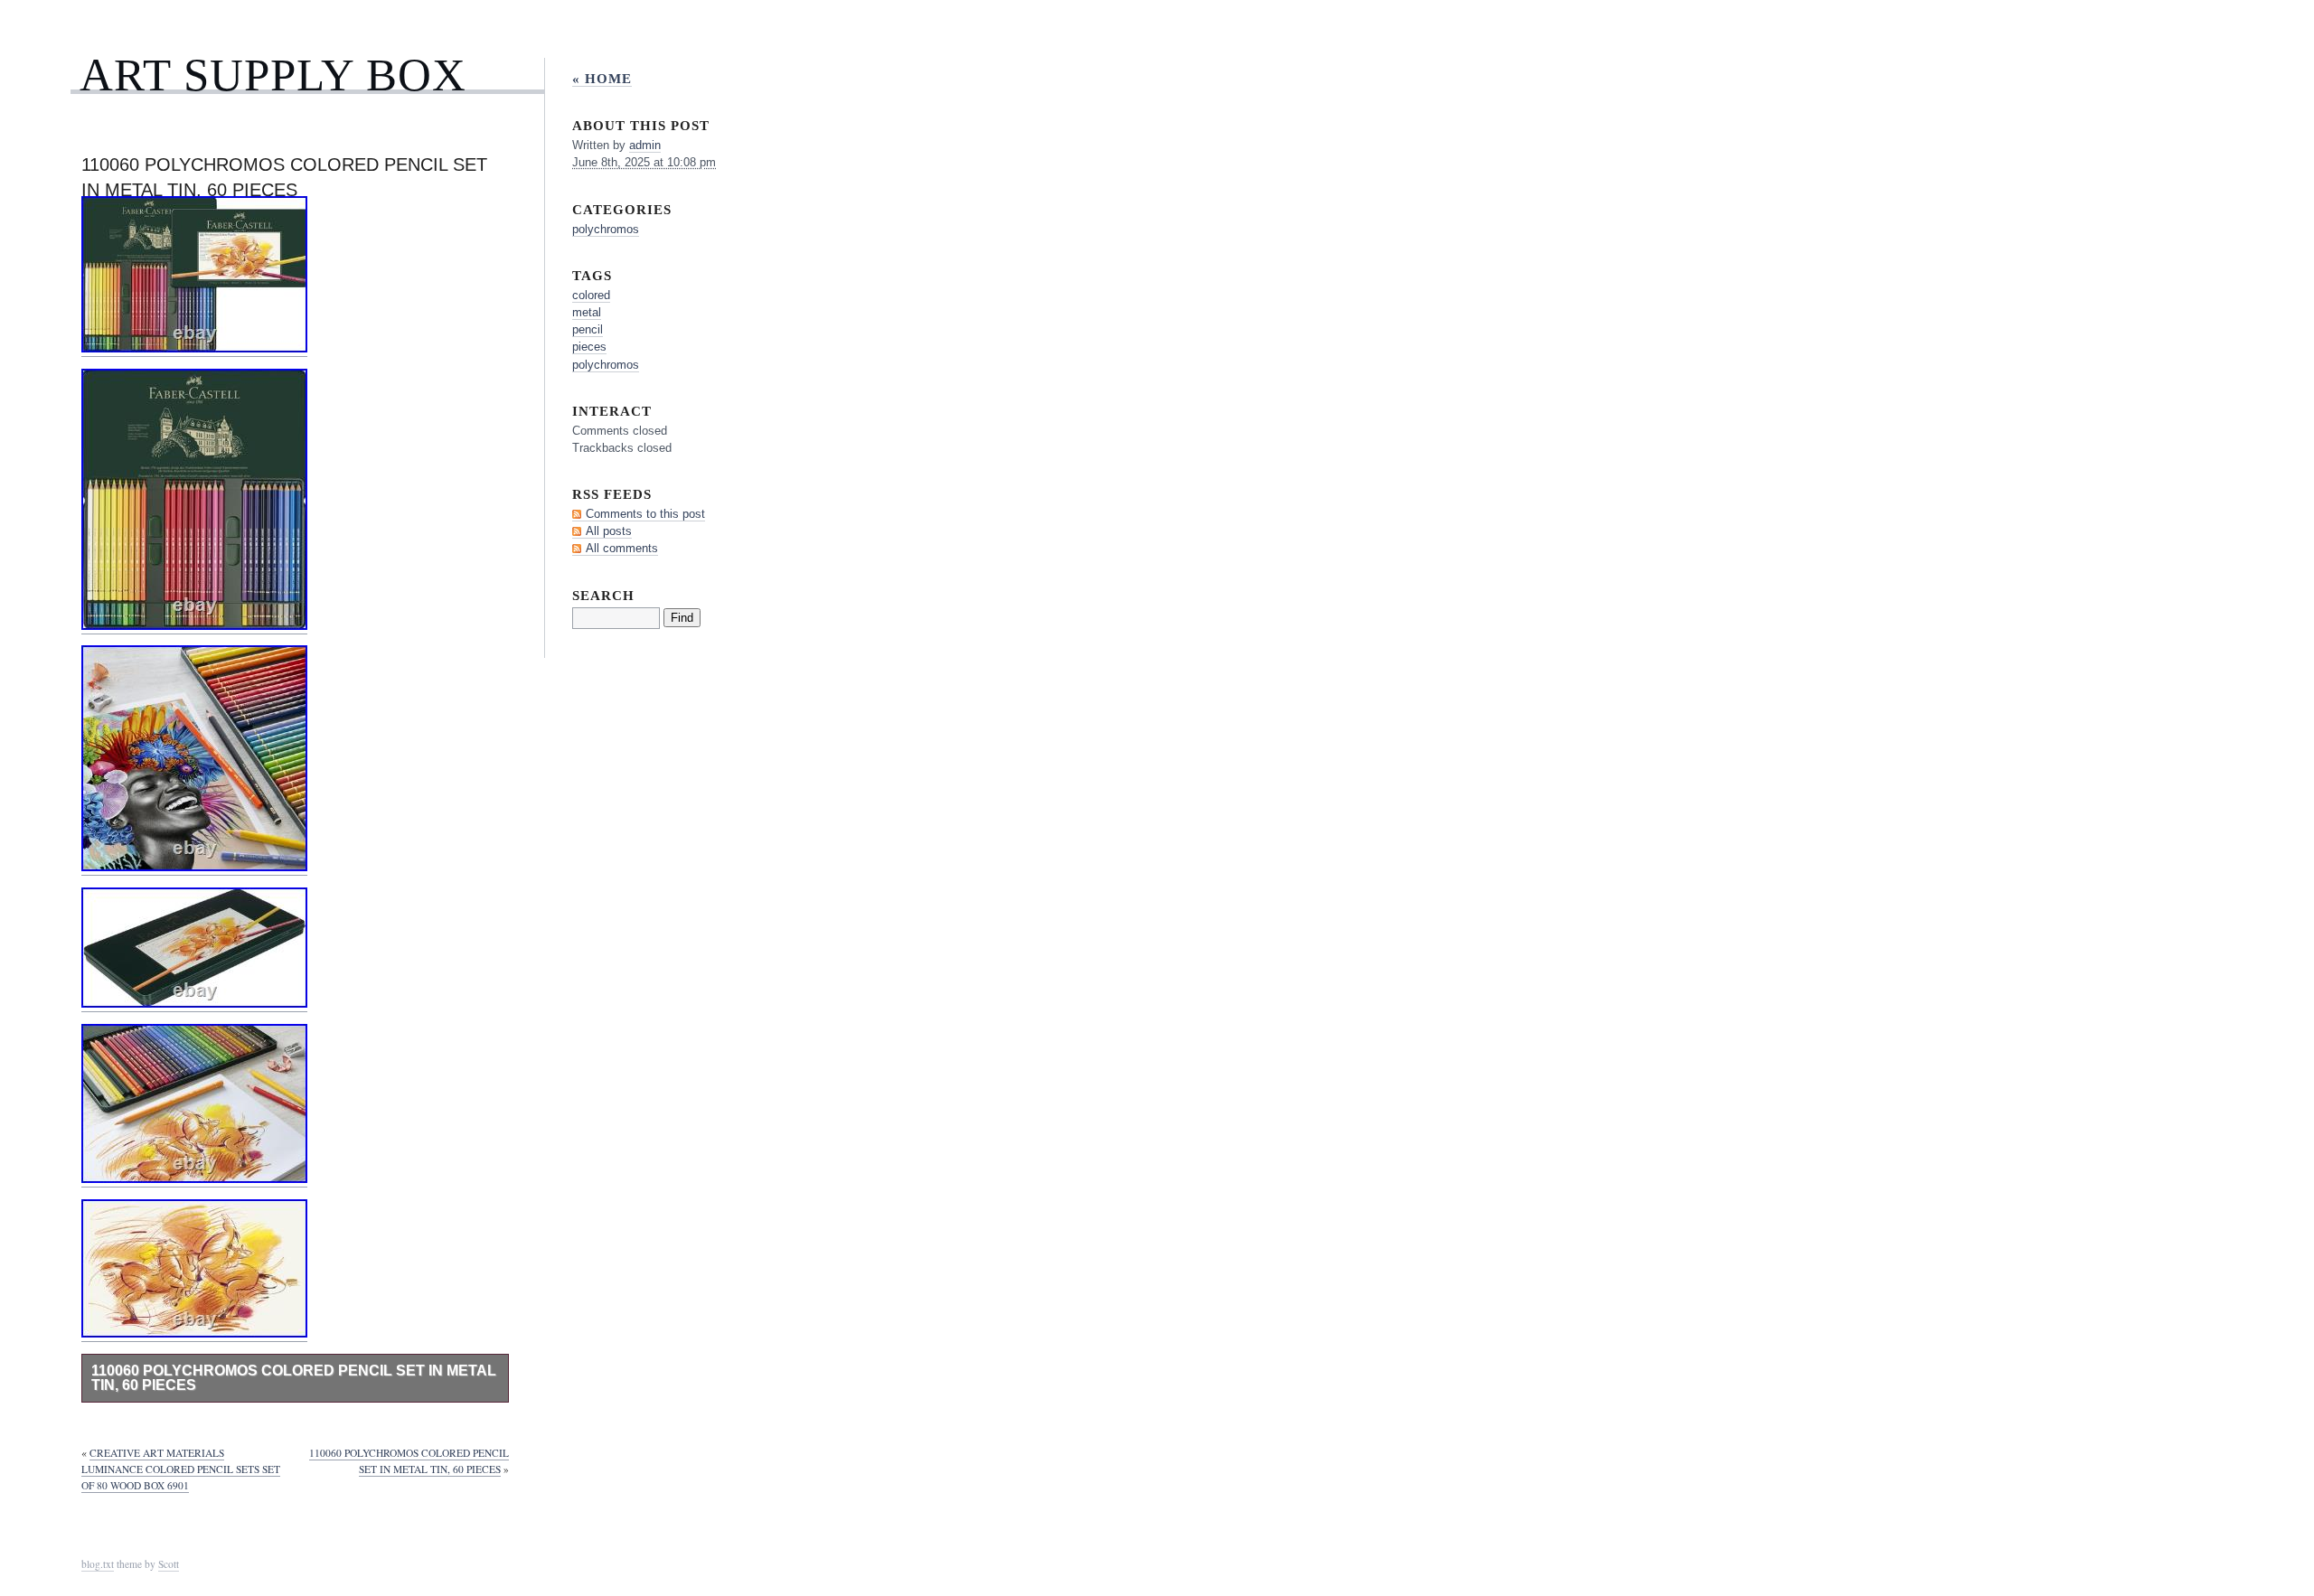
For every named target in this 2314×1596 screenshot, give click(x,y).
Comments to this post (645, 514)
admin (645, 145)
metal (587, 312)
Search (603, 595)
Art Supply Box (273, 75)
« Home (602, 78)
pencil (588, 329)
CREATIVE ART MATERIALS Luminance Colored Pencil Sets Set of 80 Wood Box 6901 (181, 1469)
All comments (622, 548)
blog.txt (98, 1564)
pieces (589, 347)
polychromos (606, 229)
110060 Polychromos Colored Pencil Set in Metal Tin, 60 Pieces (294, 1378)
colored (591, 295)
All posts (609, 531)
